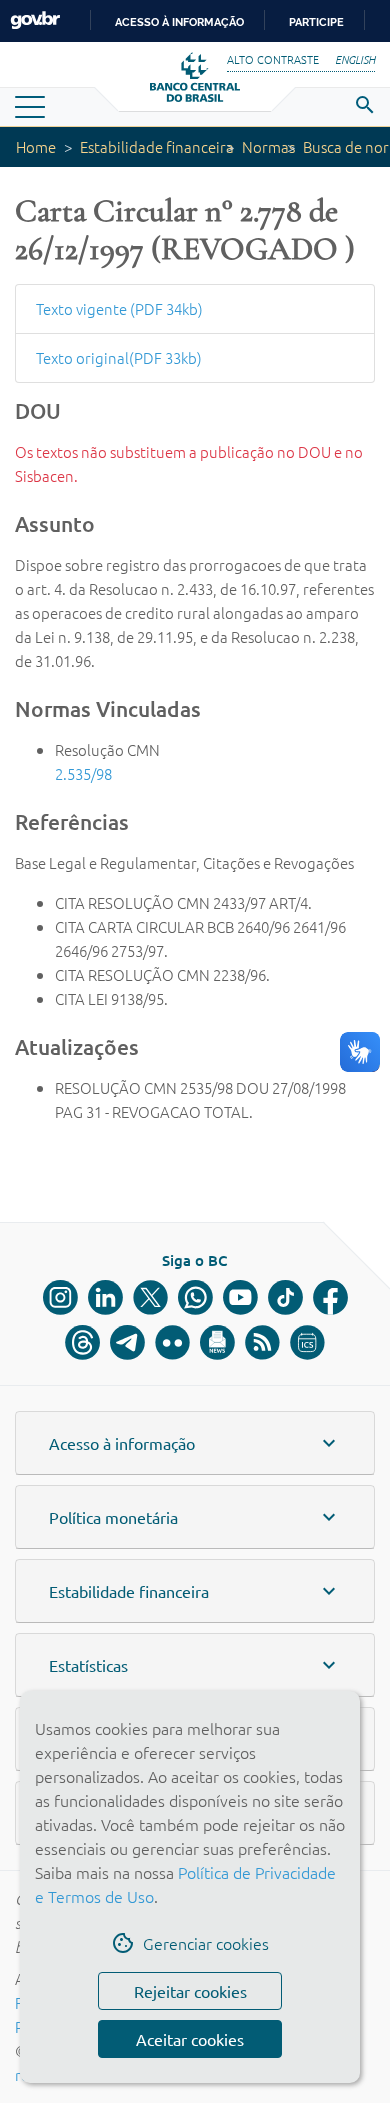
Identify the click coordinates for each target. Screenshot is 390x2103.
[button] (195, 1443)
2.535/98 (83, 773)
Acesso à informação (179, 22)
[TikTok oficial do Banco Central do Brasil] (285, 1297)
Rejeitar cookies (190, 1991)
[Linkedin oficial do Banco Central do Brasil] (105, 1297)
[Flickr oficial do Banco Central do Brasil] (172, 1342)
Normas (268, 146)
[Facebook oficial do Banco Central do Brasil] (330, 1297)
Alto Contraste (273, 59)
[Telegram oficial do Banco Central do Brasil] (127, 1342)
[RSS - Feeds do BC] (262, 1342)
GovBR (35, 20)
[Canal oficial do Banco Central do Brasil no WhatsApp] (195, 1297)
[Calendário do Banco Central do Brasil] (307, 1342)
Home (36, 146)
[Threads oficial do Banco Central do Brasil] (82, 1342)
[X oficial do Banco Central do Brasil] (150, 1297)
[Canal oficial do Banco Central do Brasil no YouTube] (240, 1297)
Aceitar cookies (190, 2039)
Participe (316, 22)
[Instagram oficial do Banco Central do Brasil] (60, 1297)
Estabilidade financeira (157, 146)
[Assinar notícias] (217, 1342)
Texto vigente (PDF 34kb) (119, 308)
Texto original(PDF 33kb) (119, 357)
